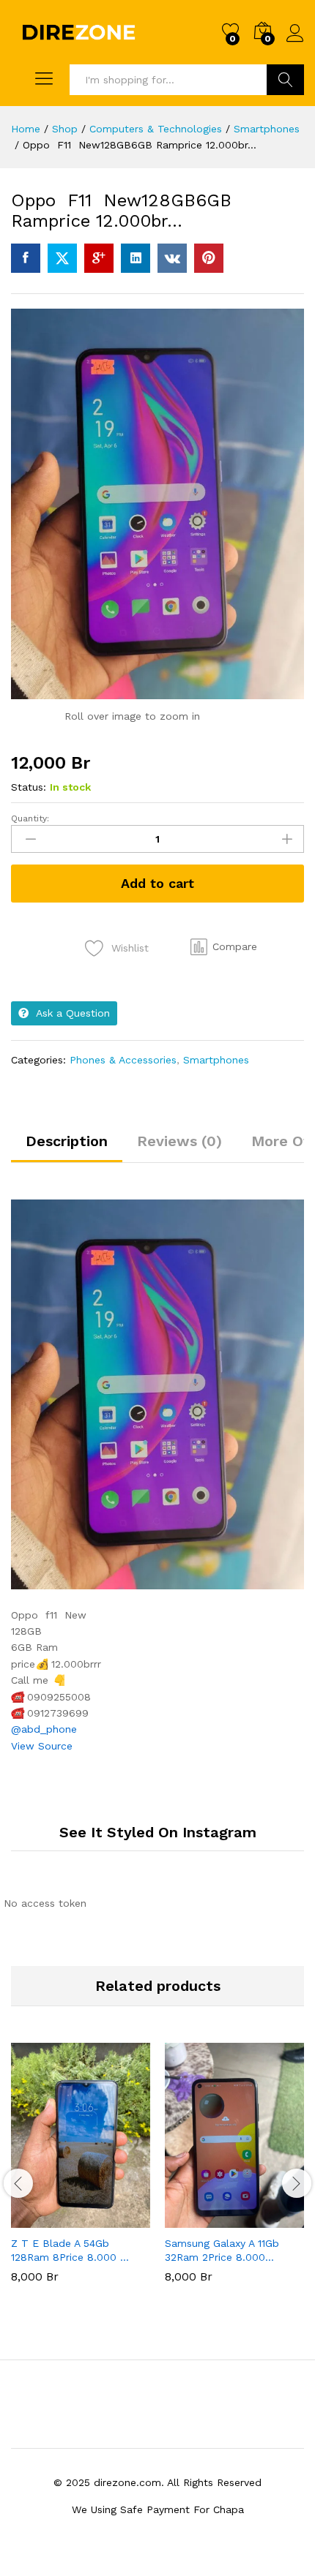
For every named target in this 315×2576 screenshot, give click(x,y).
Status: (29, 787)
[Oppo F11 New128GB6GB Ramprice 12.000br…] (26, 258)
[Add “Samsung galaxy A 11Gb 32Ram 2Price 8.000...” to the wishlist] (266, 2219)
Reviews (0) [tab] (179, 1141)
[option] (81, 2174)
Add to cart (157, 883)
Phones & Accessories (123, 1060)
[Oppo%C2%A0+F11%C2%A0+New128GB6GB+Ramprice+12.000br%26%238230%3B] (62, 258)
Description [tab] (67, 1141)
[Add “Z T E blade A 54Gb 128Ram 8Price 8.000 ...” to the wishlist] (112, 2219)
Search (285, 80)
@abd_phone (44, 1729)
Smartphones (216, 1060)
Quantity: (30, 818)
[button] (224, 947)
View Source (42, 1746)
